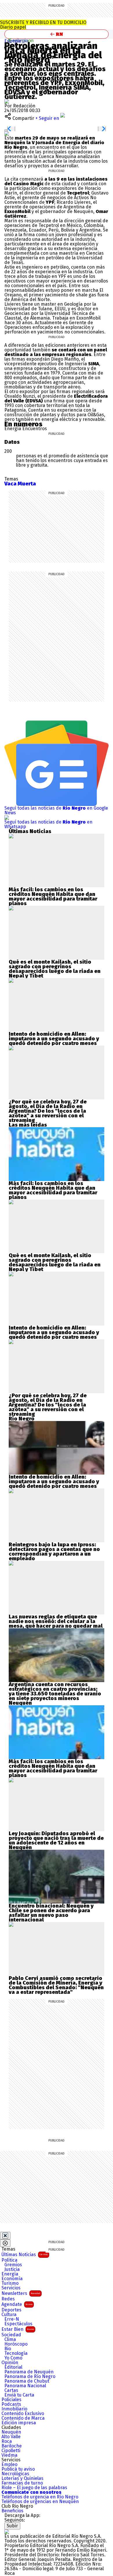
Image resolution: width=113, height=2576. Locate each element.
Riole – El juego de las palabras (34, 2488)
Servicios (11, 2288)
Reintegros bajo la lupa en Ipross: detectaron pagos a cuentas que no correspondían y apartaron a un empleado (54, 1552)
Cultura (9, 2315)
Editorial (13, 2367)
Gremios (13, 2265)
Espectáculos (18, 2324)
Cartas (11, 2390)
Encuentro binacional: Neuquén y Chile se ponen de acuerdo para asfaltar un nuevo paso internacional (51, 1913)
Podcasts (11, 2404)
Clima (10, 2340)
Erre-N (12, 2319)
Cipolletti (11, 2451)
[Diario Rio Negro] (7, 2532)
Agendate (17, 2304)
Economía (12, 2279)
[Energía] (21, 41)
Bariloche (12, 2446)
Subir (12, 2526)
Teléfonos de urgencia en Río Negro (40, 2497)
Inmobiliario (14, 2409)
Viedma (9, 2455)
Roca (7, 2441)
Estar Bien (18, 2329)
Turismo (10, 2283)
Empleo (9, 2465)
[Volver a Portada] (57, 34)
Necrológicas (15, 2474)
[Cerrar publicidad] (5, 2236)
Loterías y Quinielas (22, 2478)
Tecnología (16, 2353)
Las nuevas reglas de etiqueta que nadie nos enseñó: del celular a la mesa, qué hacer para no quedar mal (56, 1621)
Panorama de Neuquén (29, 2372)
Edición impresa (19, 2423)
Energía (10, 2274)
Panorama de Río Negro (30, 2377)
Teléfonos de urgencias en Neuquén (40, 2502)
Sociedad (11, 2335)
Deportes (11, 2310)
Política (9, 2260)
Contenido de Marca (23, 2418)
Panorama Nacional (25, 2386)
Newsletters (21, 2293)
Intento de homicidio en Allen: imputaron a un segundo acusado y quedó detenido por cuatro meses (54, 1039)
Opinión (10, 2363)
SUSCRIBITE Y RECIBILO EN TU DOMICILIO (43, 25)
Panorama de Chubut (27, 2381)
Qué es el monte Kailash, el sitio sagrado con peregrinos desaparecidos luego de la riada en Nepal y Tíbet (55, 969)
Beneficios (12, 2511)
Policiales (11, 2400)
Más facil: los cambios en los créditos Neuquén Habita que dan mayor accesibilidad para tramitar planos (53, 896)
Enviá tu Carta (19, 2395)
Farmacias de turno (22, 2483)
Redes (8, 2299)
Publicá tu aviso (18, 2469)
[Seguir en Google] (7, 133)
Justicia (12, 2269)
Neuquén (11, 2432)
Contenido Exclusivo (23, 2414)
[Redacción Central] (7, 101)
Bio (8, 2349)
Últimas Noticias (25, 2255)
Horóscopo (16, 2344)
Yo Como (13, 2358)
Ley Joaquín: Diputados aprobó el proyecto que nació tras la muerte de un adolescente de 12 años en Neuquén (56, 1840)
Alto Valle (11, 2437)
